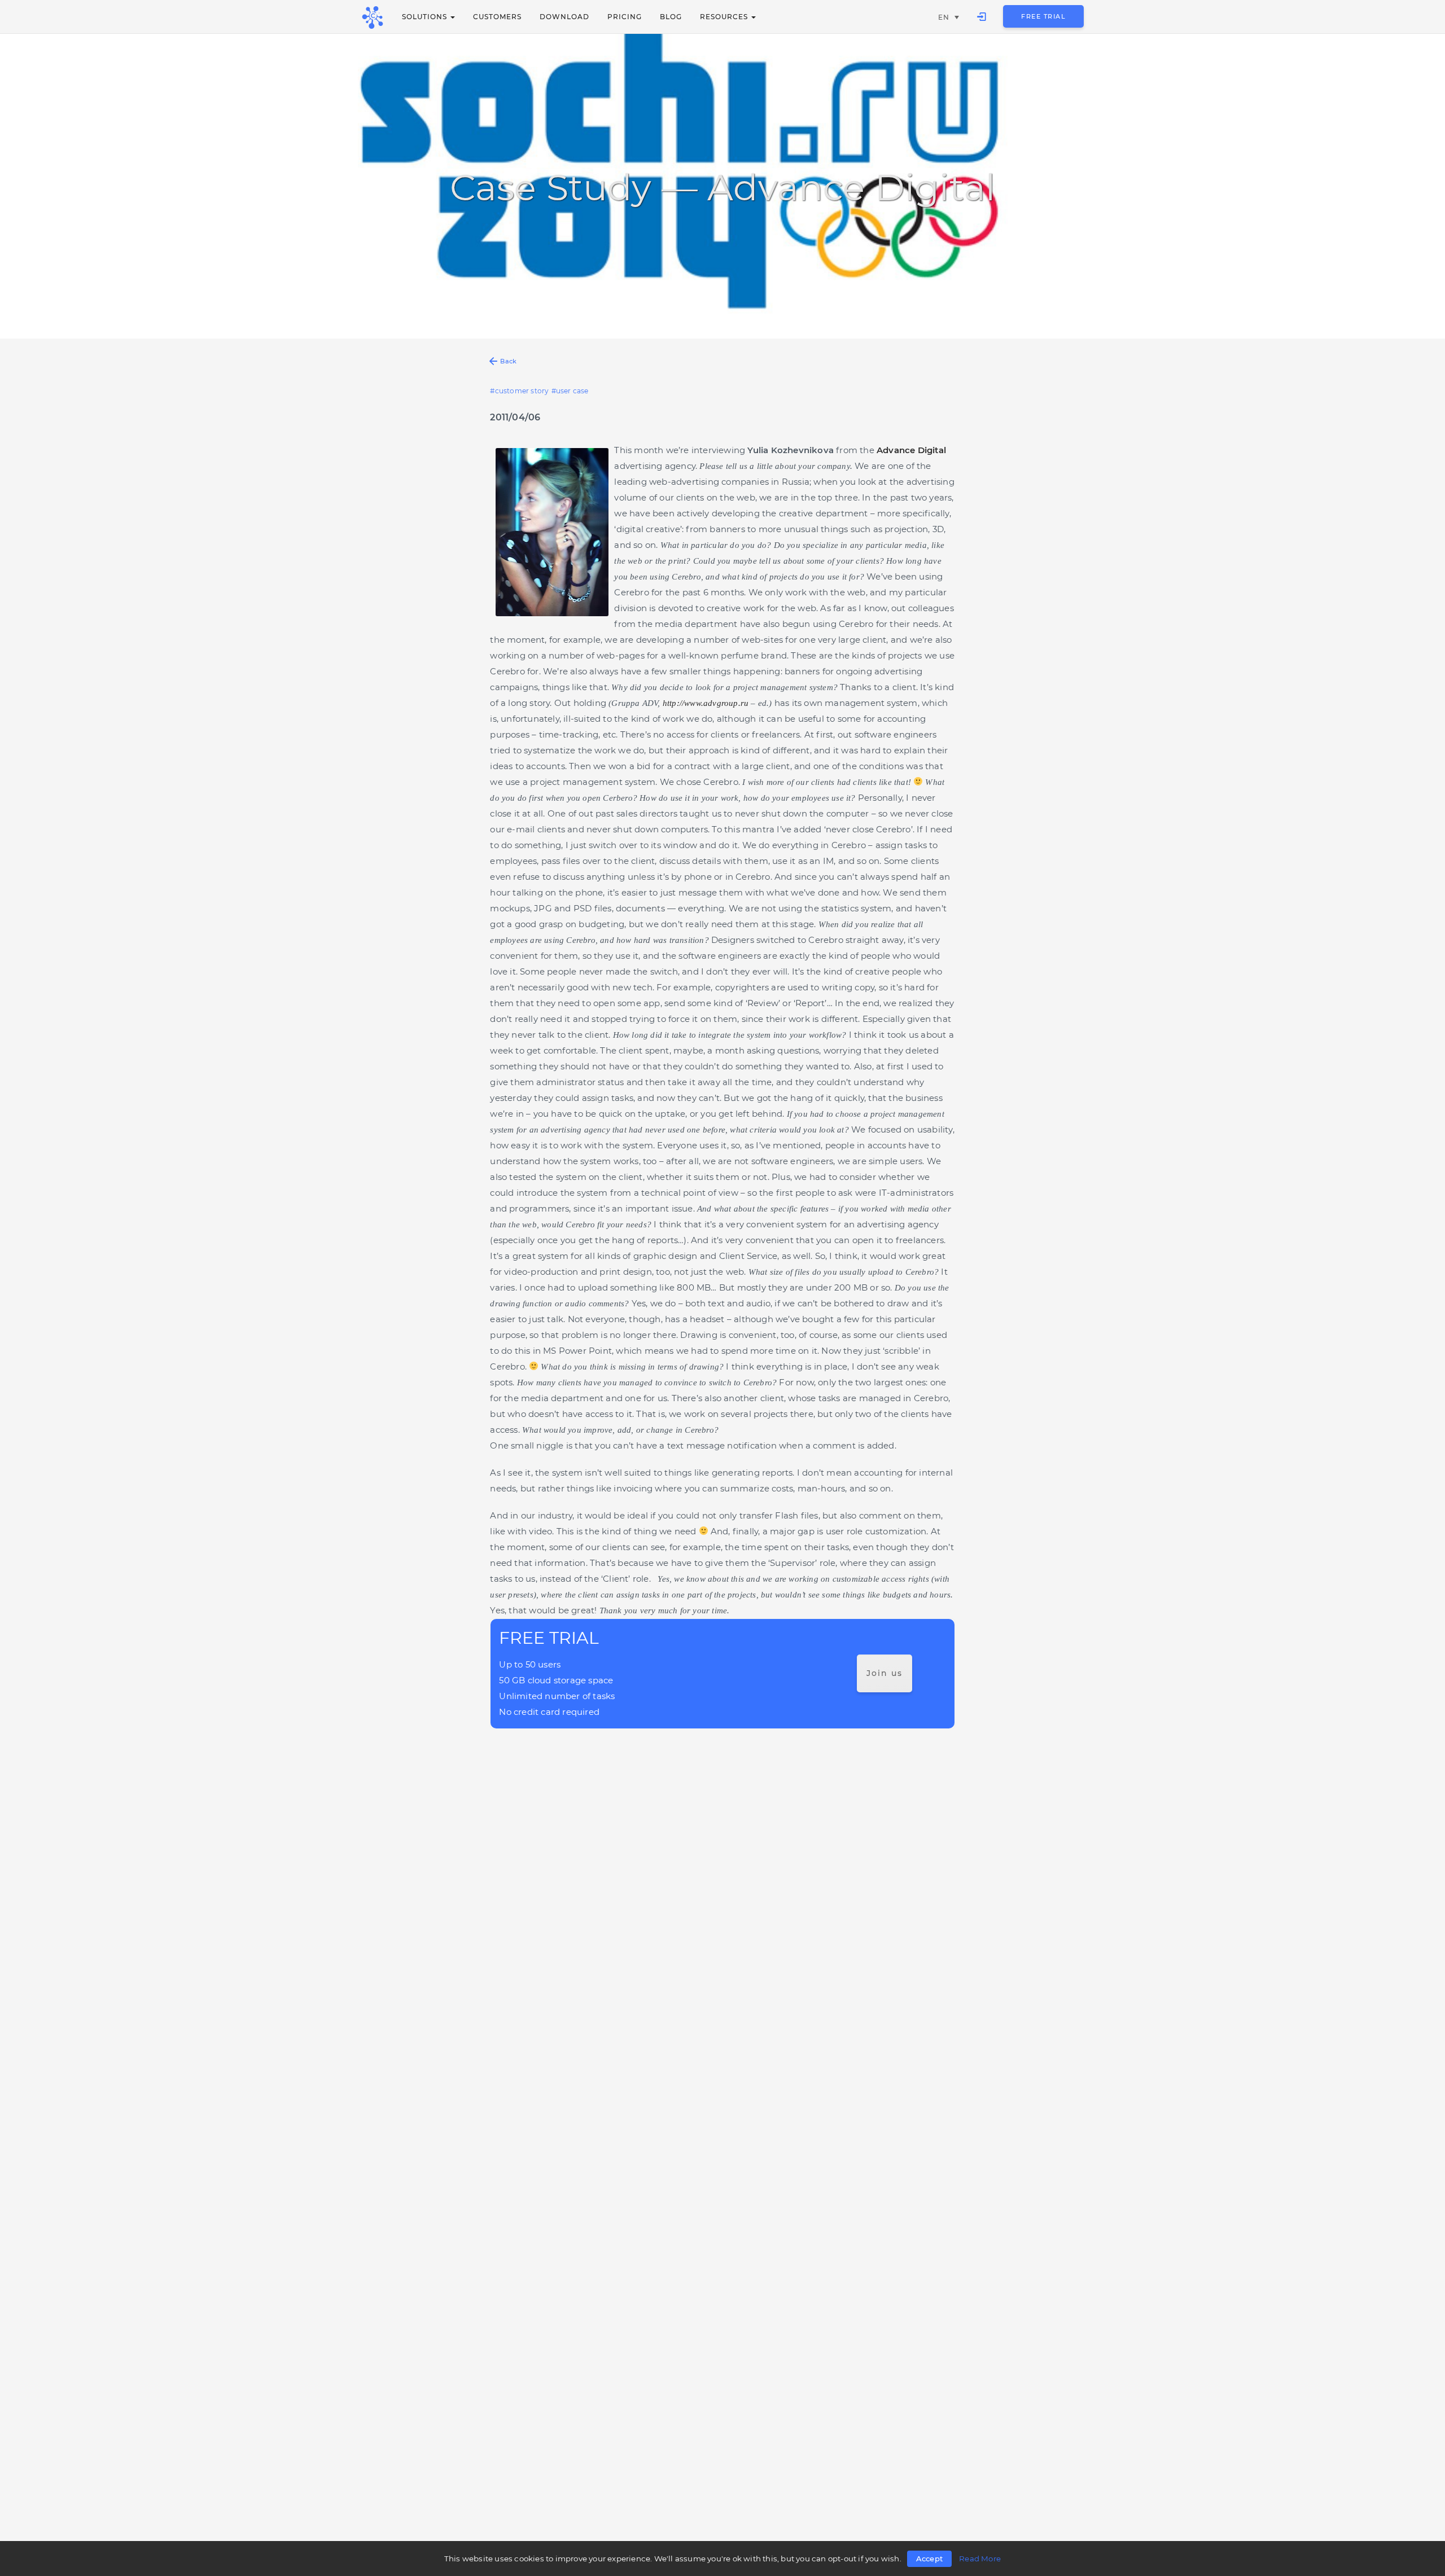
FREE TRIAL (1043, 16)
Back (508, 361)
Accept (929, 2559)
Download (564, 17)
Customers (497, 17)
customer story (522, 391)
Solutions (426, 17)
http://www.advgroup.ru (706, 703)
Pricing (625, 17)
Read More (980, 2559)
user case (572, 391)
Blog (671, 17)
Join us (884, 1673)
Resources (725, 17)
